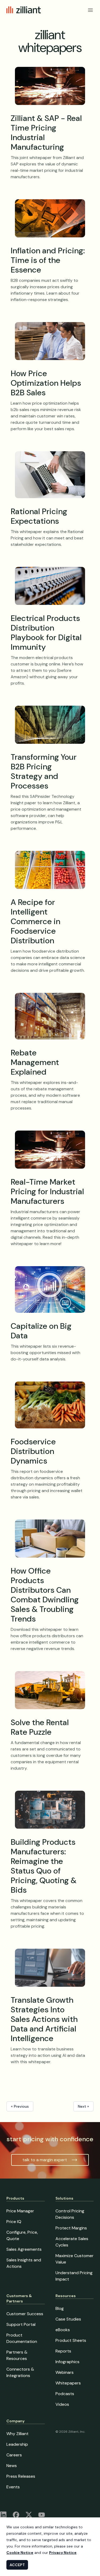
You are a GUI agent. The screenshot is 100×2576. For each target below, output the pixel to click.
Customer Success (25, 2314)
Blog (60, 2308)
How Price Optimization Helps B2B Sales (46, 383)
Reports (63, 2351)
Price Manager (20, 2211)
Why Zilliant (17, 2434)
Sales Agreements (24, 2249)
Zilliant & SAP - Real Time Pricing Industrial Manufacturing (46, 133)
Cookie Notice (20, 2553)
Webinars (65, 2372)
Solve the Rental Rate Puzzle (40, 1727)
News (12, 2466)
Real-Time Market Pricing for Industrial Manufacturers (47, 1191)
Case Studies (68, 2319)
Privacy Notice (63, 2553)
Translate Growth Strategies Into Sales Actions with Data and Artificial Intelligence (44, 2019)
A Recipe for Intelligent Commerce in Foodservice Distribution (35, 921)
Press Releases (21, 2476)
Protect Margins (71, 2228)
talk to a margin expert (45, 2160)
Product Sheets (71, 2340)
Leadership (17, 2444)
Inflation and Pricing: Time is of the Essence (48, 260)
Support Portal (21, 2324)
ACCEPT (17, 2565)
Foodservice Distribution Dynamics (33, 1451)
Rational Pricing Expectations (39, 516)
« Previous (20, 2106)
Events (13, 2487)
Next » (83, 2106)
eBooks (63, 2330)
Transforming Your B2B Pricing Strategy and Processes (44, 771)
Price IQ (14, 2222)
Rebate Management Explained (35, 1062)
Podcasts (65, 2394)
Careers (14, 2455)
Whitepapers (68, 2383)
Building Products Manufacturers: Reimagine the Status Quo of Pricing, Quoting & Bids (44, 1866)
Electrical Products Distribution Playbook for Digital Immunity (46, 633)
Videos (62, 2404)
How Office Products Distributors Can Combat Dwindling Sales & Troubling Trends (45, 1595)
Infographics (67, 2362)
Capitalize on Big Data (41, 1331)
